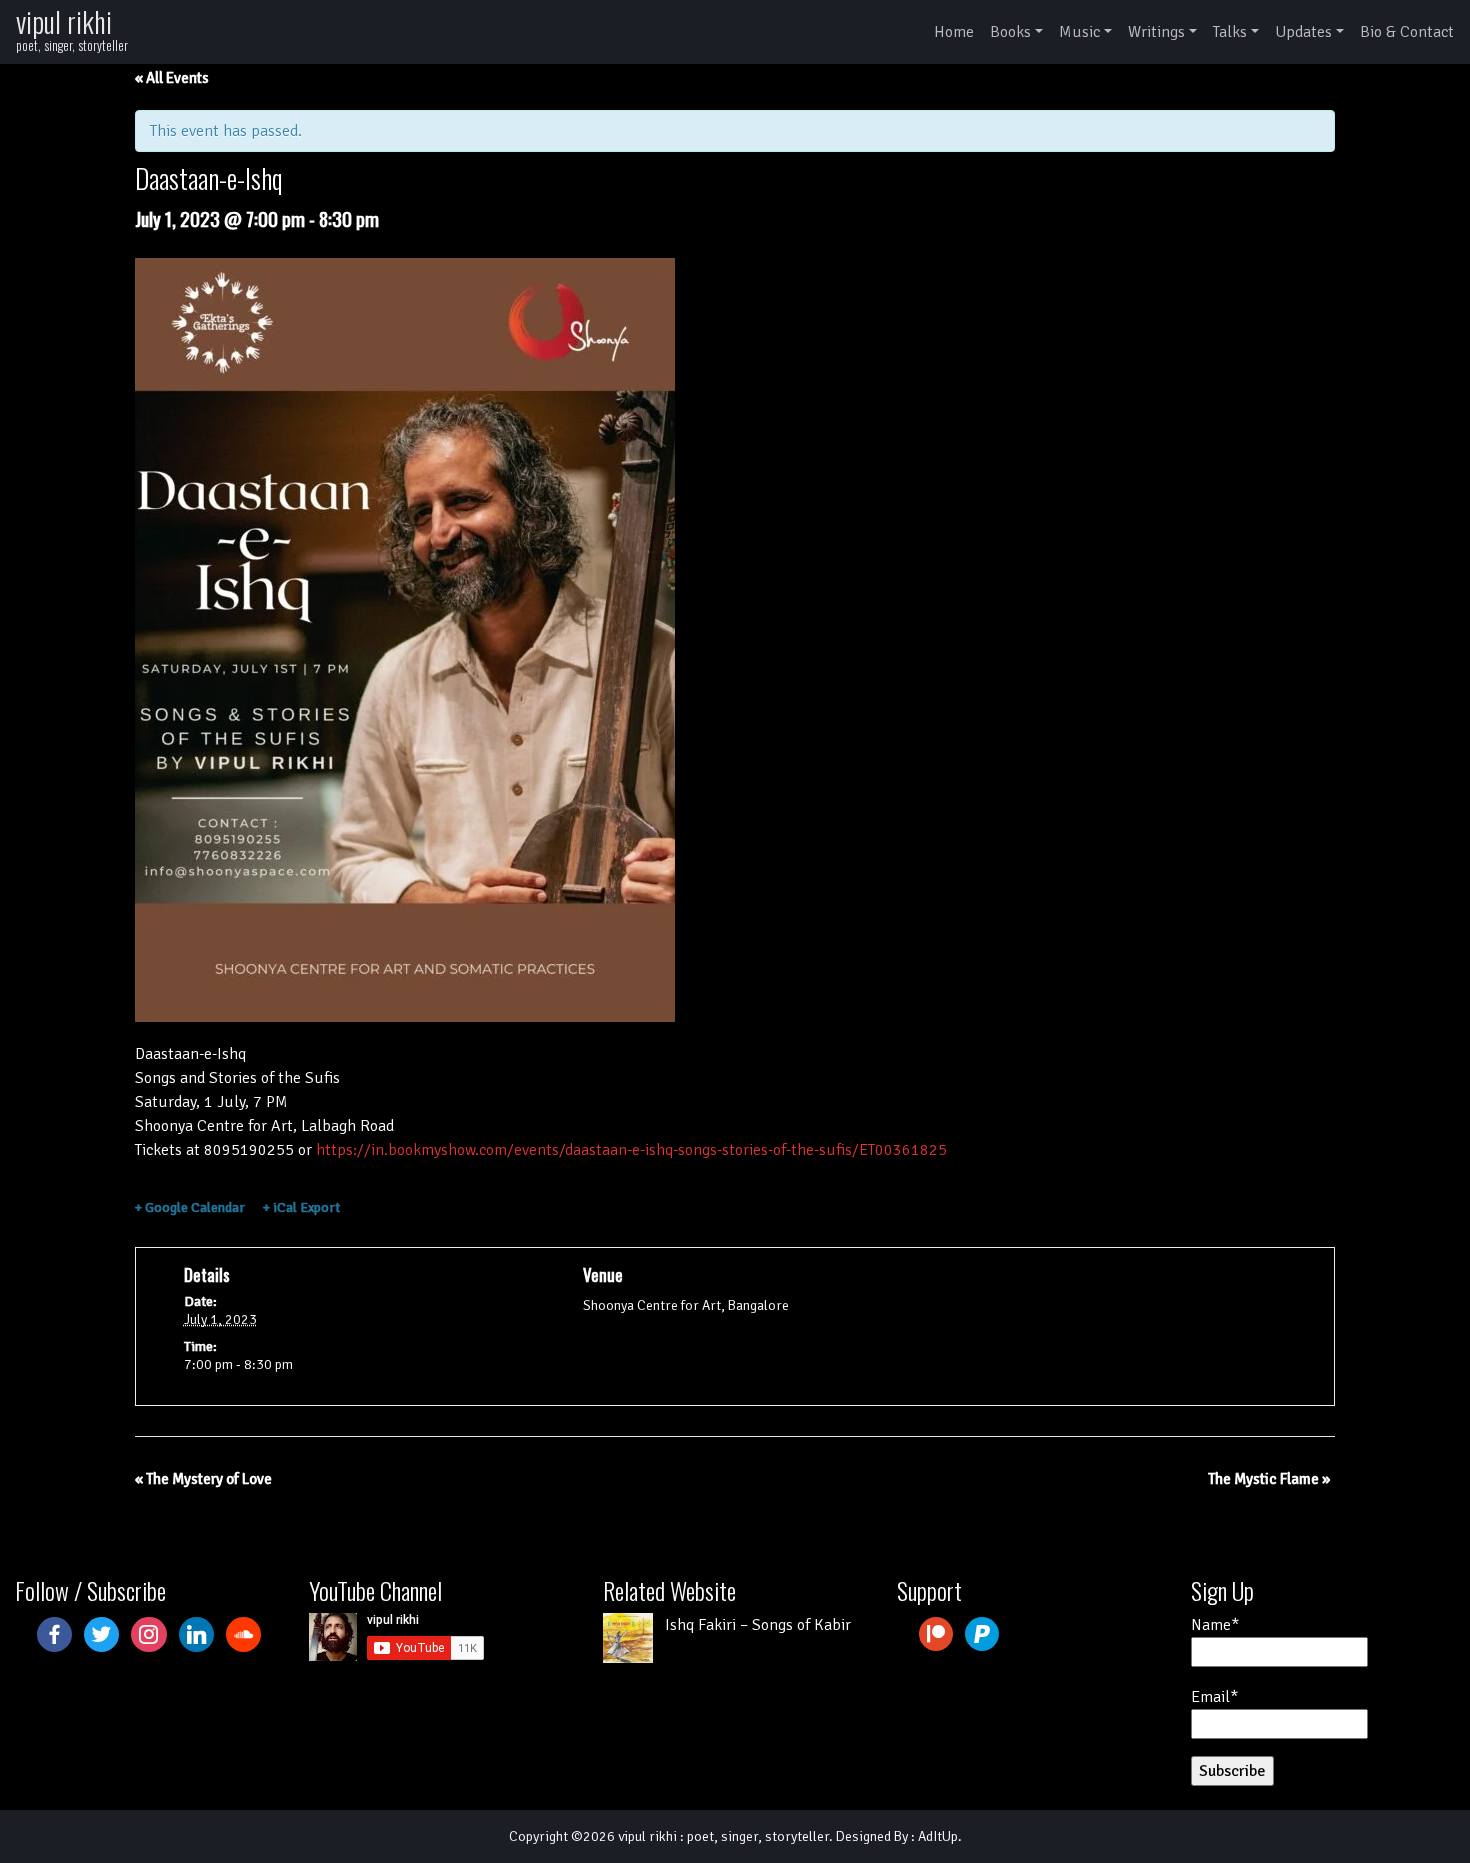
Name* (1215, 1625)
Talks (1230, 32)
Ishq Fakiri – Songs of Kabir (758, 1625)
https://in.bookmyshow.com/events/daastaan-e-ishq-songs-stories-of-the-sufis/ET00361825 (631, 1150)
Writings (1156, 32)
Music (1079, 32)
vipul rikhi (64, 21)
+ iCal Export (301, 1207)
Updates (1303, 32)
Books (1010, 32)
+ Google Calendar (190, 1207)
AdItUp (938, 1836)
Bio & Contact (1407, 32)
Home (954, 32)
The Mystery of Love (203, 1479)
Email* (1214, 1697)
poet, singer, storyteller (758, 1836)
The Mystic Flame (1269, 1479)
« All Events (172, 78)
